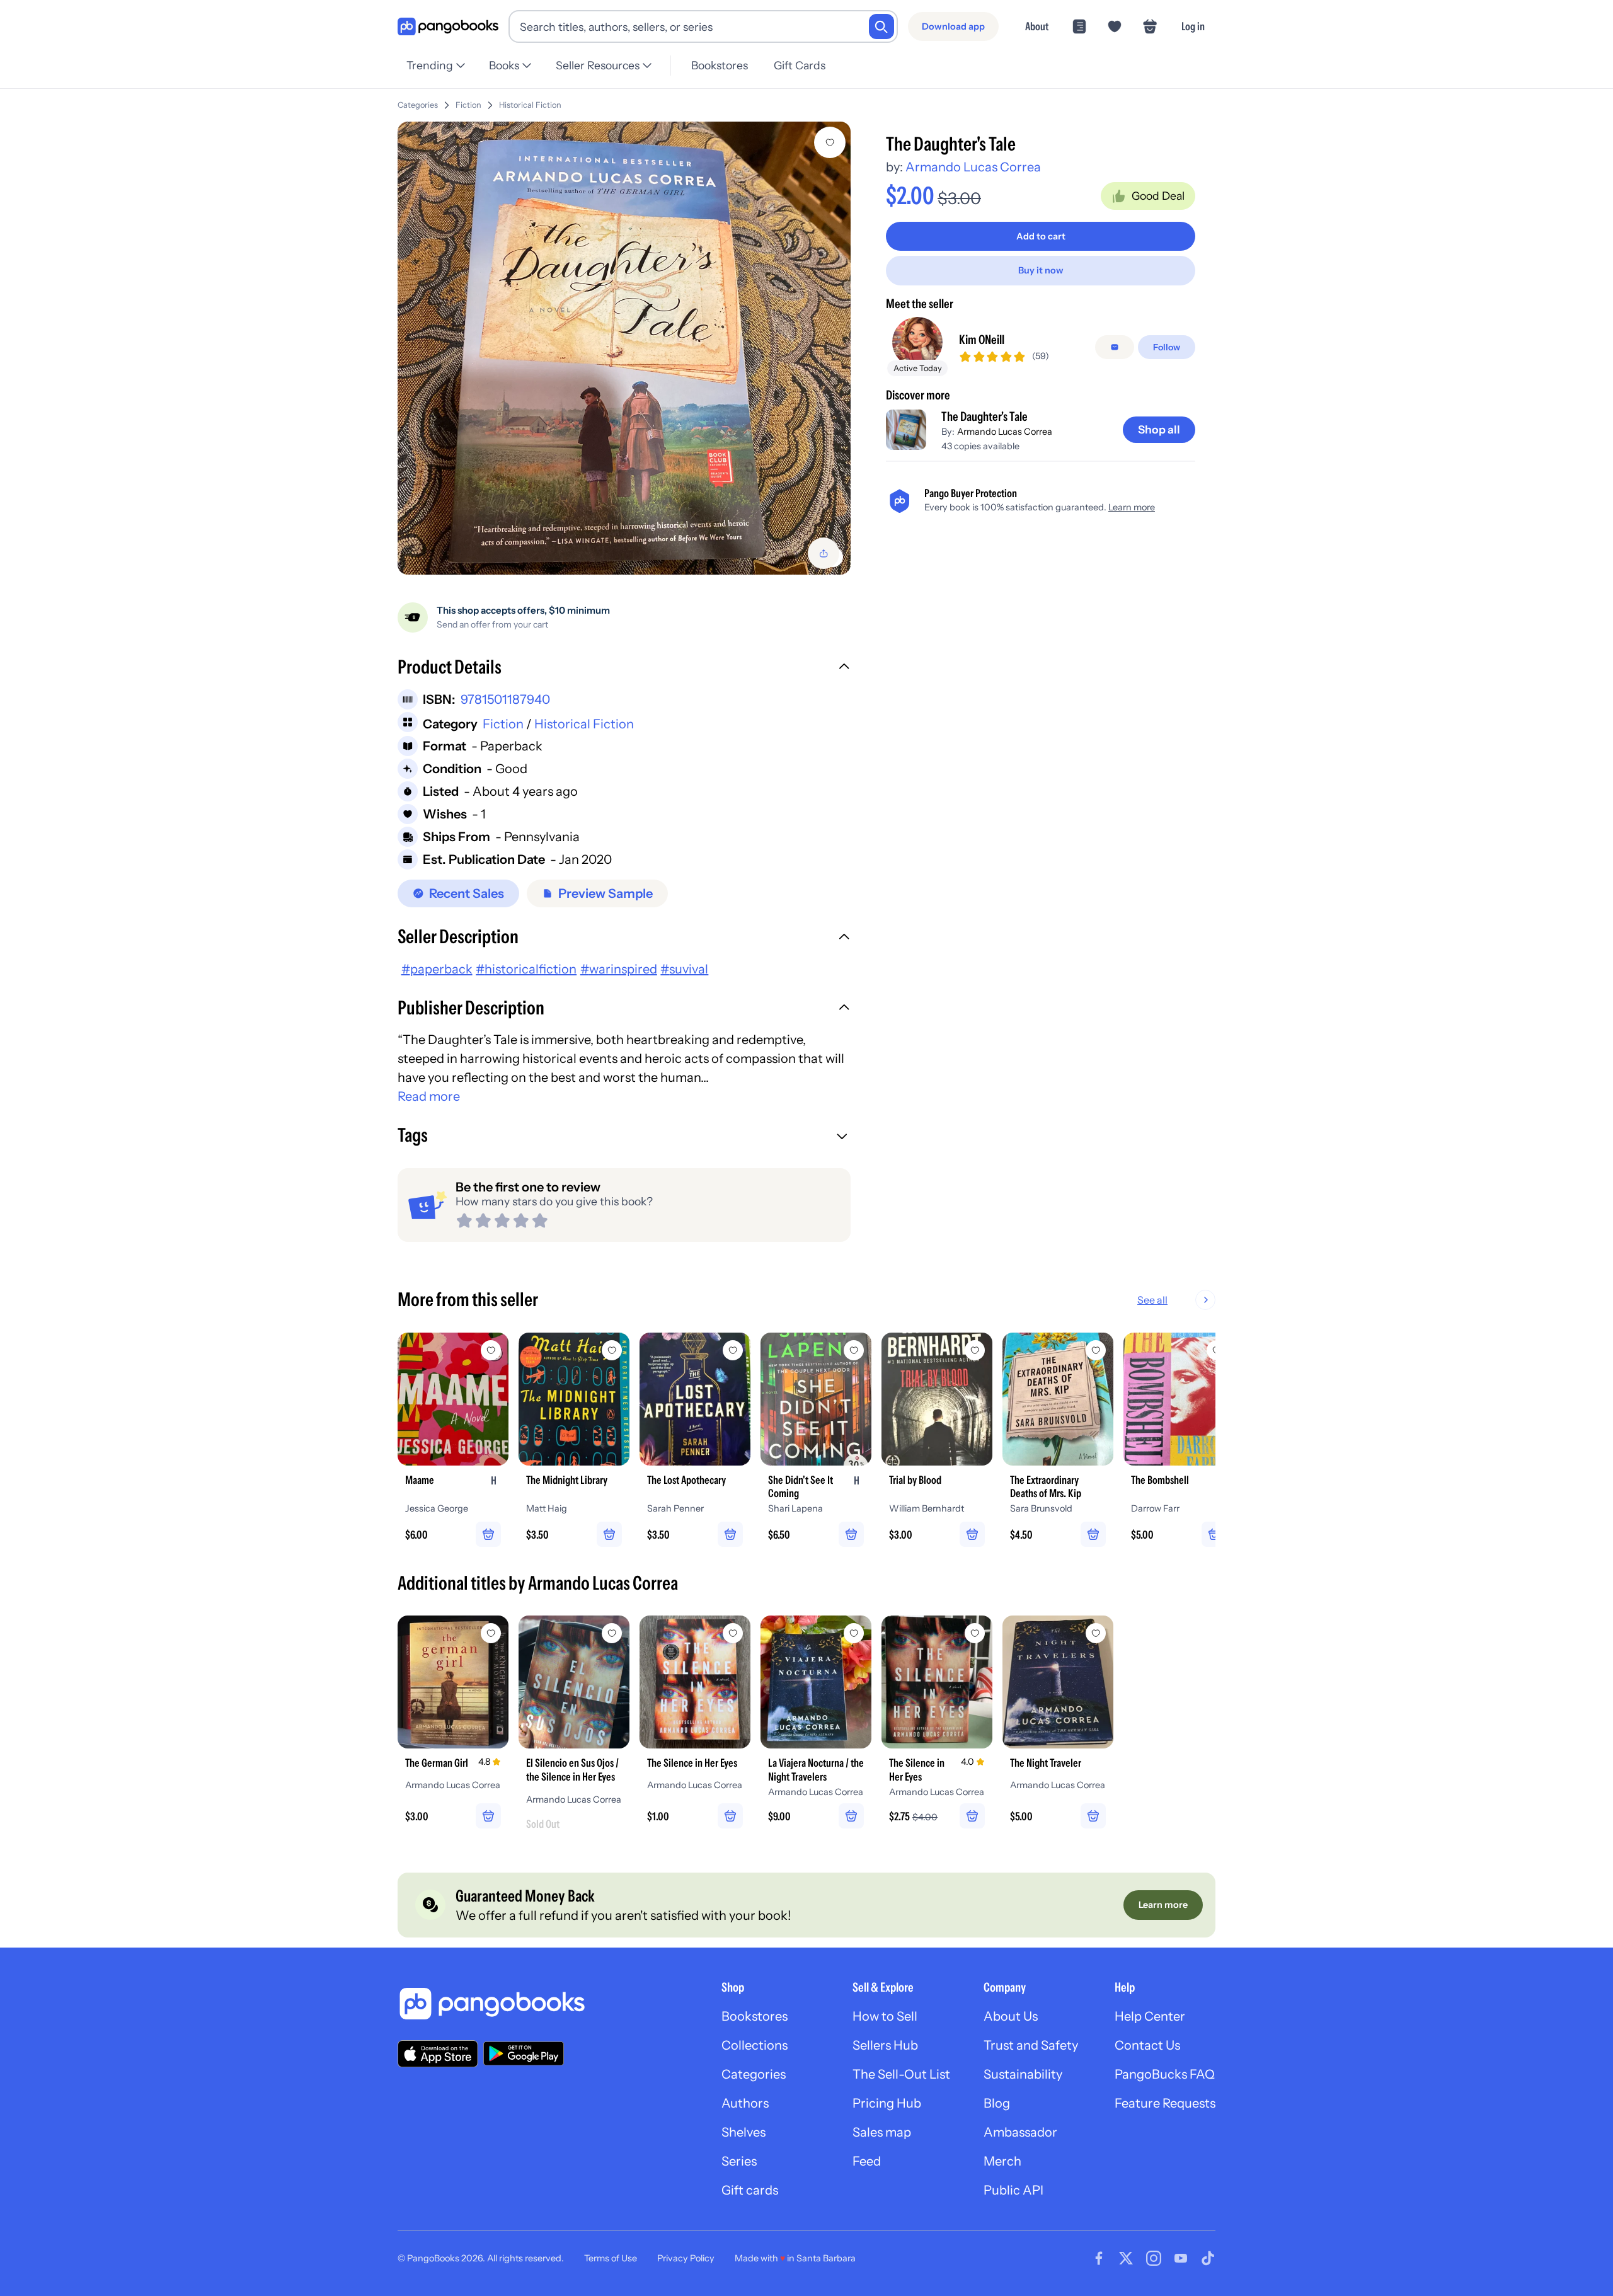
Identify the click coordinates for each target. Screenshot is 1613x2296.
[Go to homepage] (448, 27)
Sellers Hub (885, 2045)
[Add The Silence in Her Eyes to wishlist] (733, 1633)
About (1037, 26)
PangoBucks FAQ (1165, 2074)
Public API (1013, 2190)
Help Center (1150, 2016)
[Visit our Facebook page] (1099, 2258)
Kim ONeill (982, 340)
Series (739, 2161)
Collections (755, 2045)
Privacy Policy (686, 2258)
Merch (1002, 2161)
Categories (418, 105)
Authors (745, 2103)
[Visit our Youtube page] (1181, 2258)
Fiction (468, 105)
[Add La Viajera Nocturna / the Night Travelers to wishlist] (854, 1633)
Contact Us (1147, 2045)
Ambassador (1020, 2132)
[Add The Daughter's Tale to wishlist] (830, 142)
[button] (624, 669)
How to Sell (885, 2016)
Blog (997, 2103)
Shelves (743, 2132)
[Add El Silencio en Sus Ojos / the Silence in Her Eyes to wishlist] (612, 1633)
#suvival (684, 969)
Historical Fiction (530, 105)
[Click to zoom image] (624, 348)
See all (1152, 1300)
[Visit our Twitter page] (1126, 2258)
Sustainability (1023, 2074)
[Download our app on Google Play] (524, 2053)
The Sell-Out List (901, 2074)
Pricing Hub (887, 2103)
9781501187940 (505, 699)
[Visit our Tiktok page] (1208, 2258)
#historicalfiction (526, 969)
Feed (867, 2161)
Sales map (882, 2132)
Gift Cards (800, 65)
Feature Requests (1165, 2103)
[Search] (881, 26)
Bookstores (720, 65)
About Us (1011, 2016)
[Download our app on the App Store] (438, 2054)
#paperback (437, 969)
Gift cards (750, 2190)
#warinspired (619, 969)
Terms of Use (611, 2258)
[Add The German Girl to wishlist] (491, 1633)
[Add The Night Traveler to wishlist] (1096, 1633)
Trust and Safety (1031, 2045)
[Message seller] (1115, 347)
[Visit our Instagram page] (1154, 2258)
